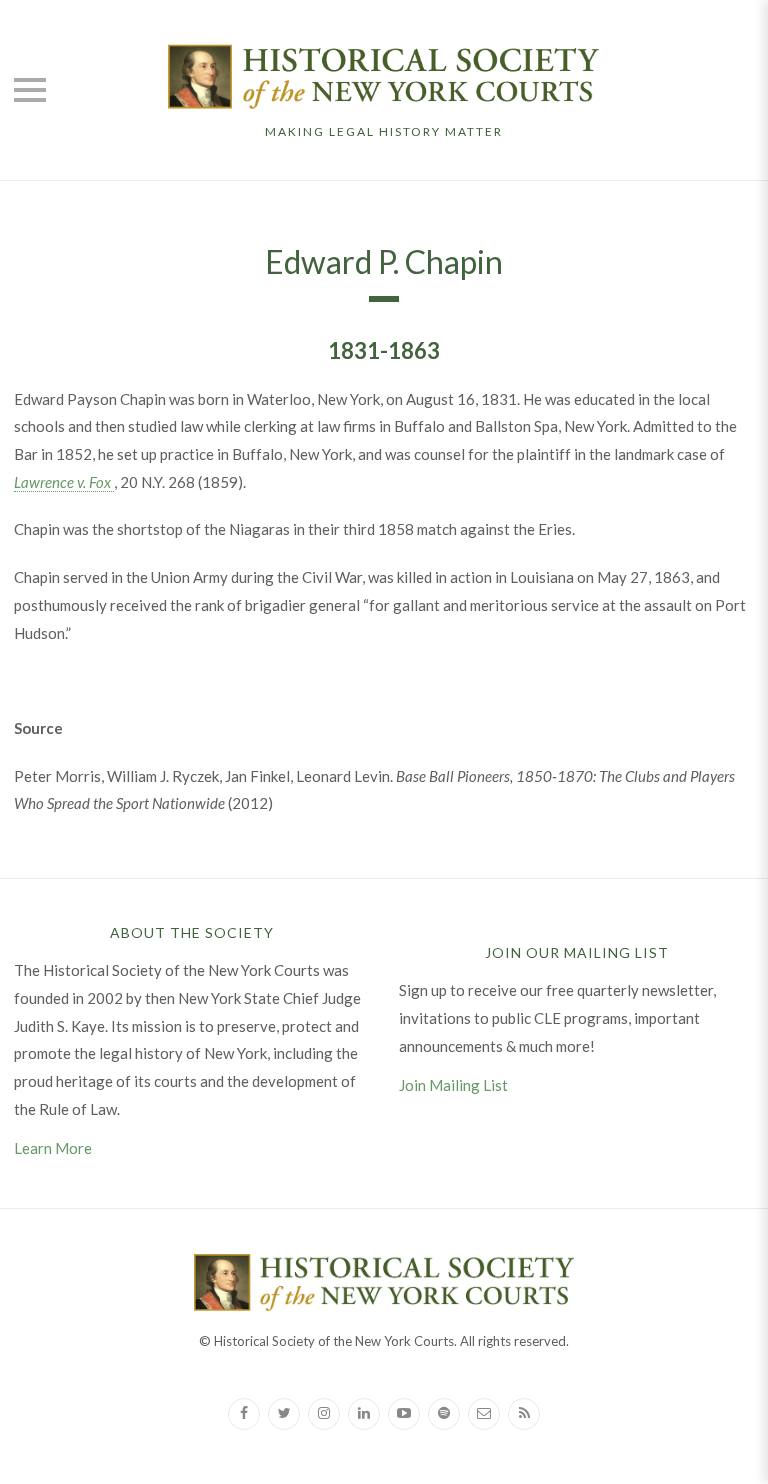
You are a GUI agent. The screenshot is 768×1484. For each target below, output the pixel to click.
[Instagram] (324, 1414)
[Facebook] (244, 1414)
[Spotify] (444, 1414)
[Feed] (524, 1414)
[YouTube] (404, 1414)
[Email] (484, 1414)
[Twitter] (284, 1414)
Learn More (53, 1148)
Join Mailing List (453, 1085)
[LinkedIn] (364, 1414)
